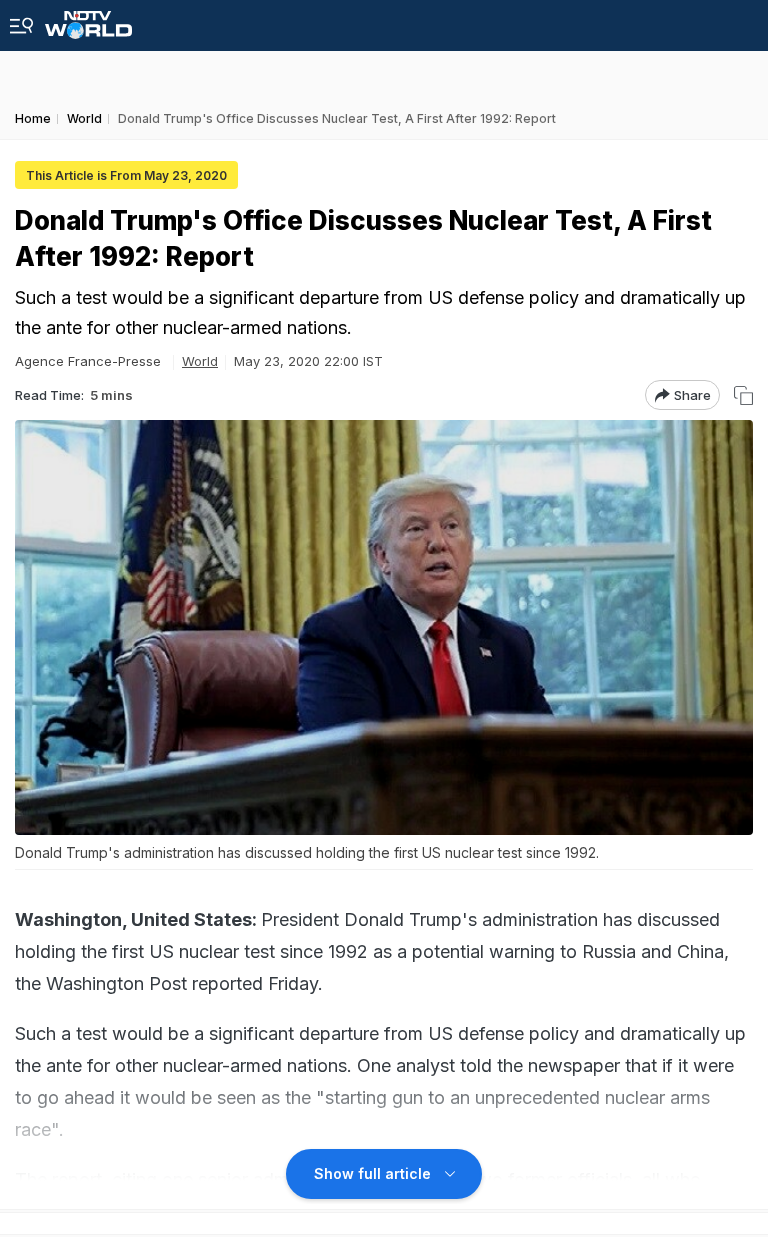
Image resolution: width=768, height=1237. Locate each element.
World (200, 361)
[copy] (743, 395)
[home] (88, 19)
